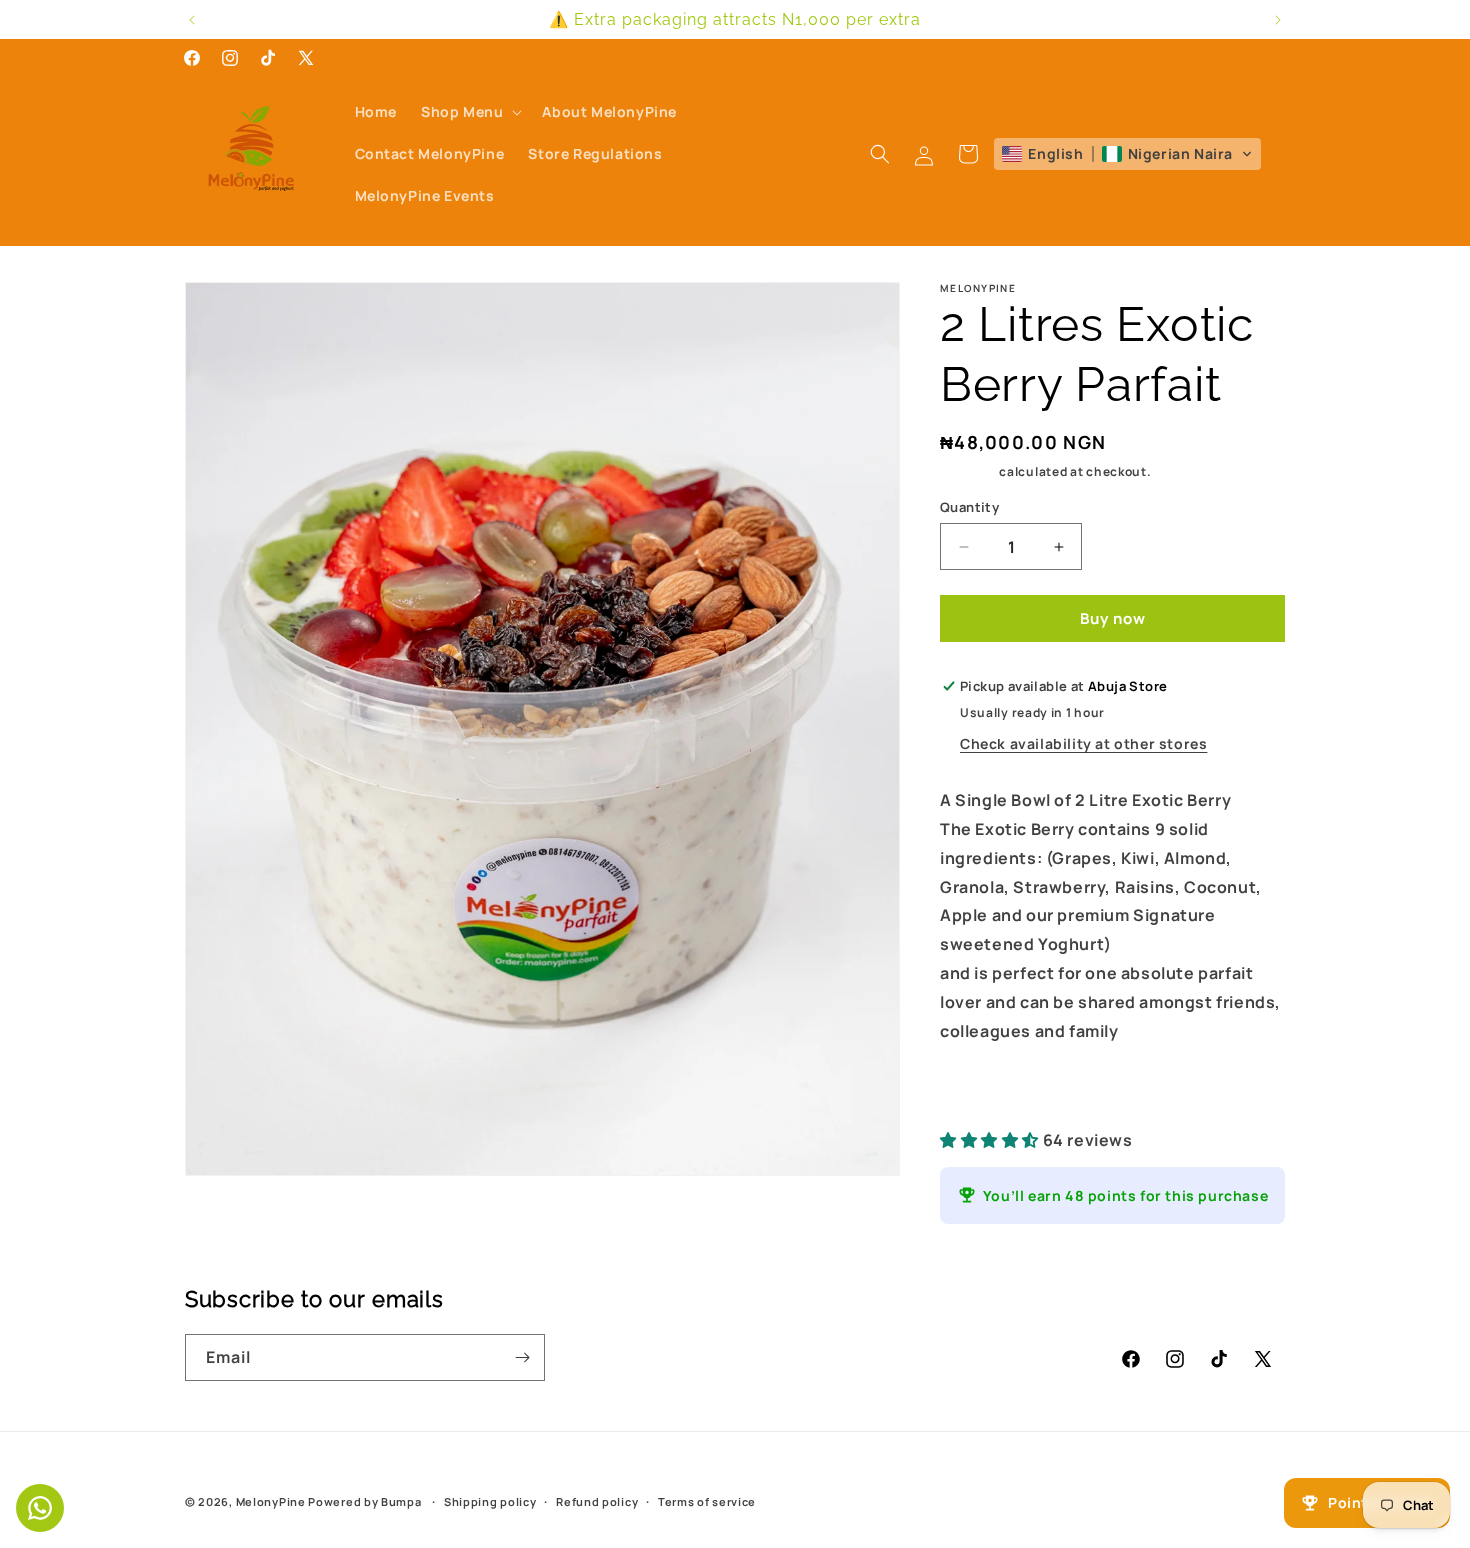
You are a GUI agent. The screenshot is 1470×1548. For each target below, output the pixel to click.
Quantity (969, 507)
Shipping (968, 471)
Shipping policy (490, 1501)
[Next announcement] (1278, 20)
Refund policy (597, 1501)
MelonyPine (271, 1501)
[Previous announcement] (192, 20)
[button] (469, 112)
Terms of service (707, 1501)
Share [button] (984, 1092)
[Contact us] (40, 1508)
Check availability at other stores (1083, 743)
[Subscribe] (522, 1357)
